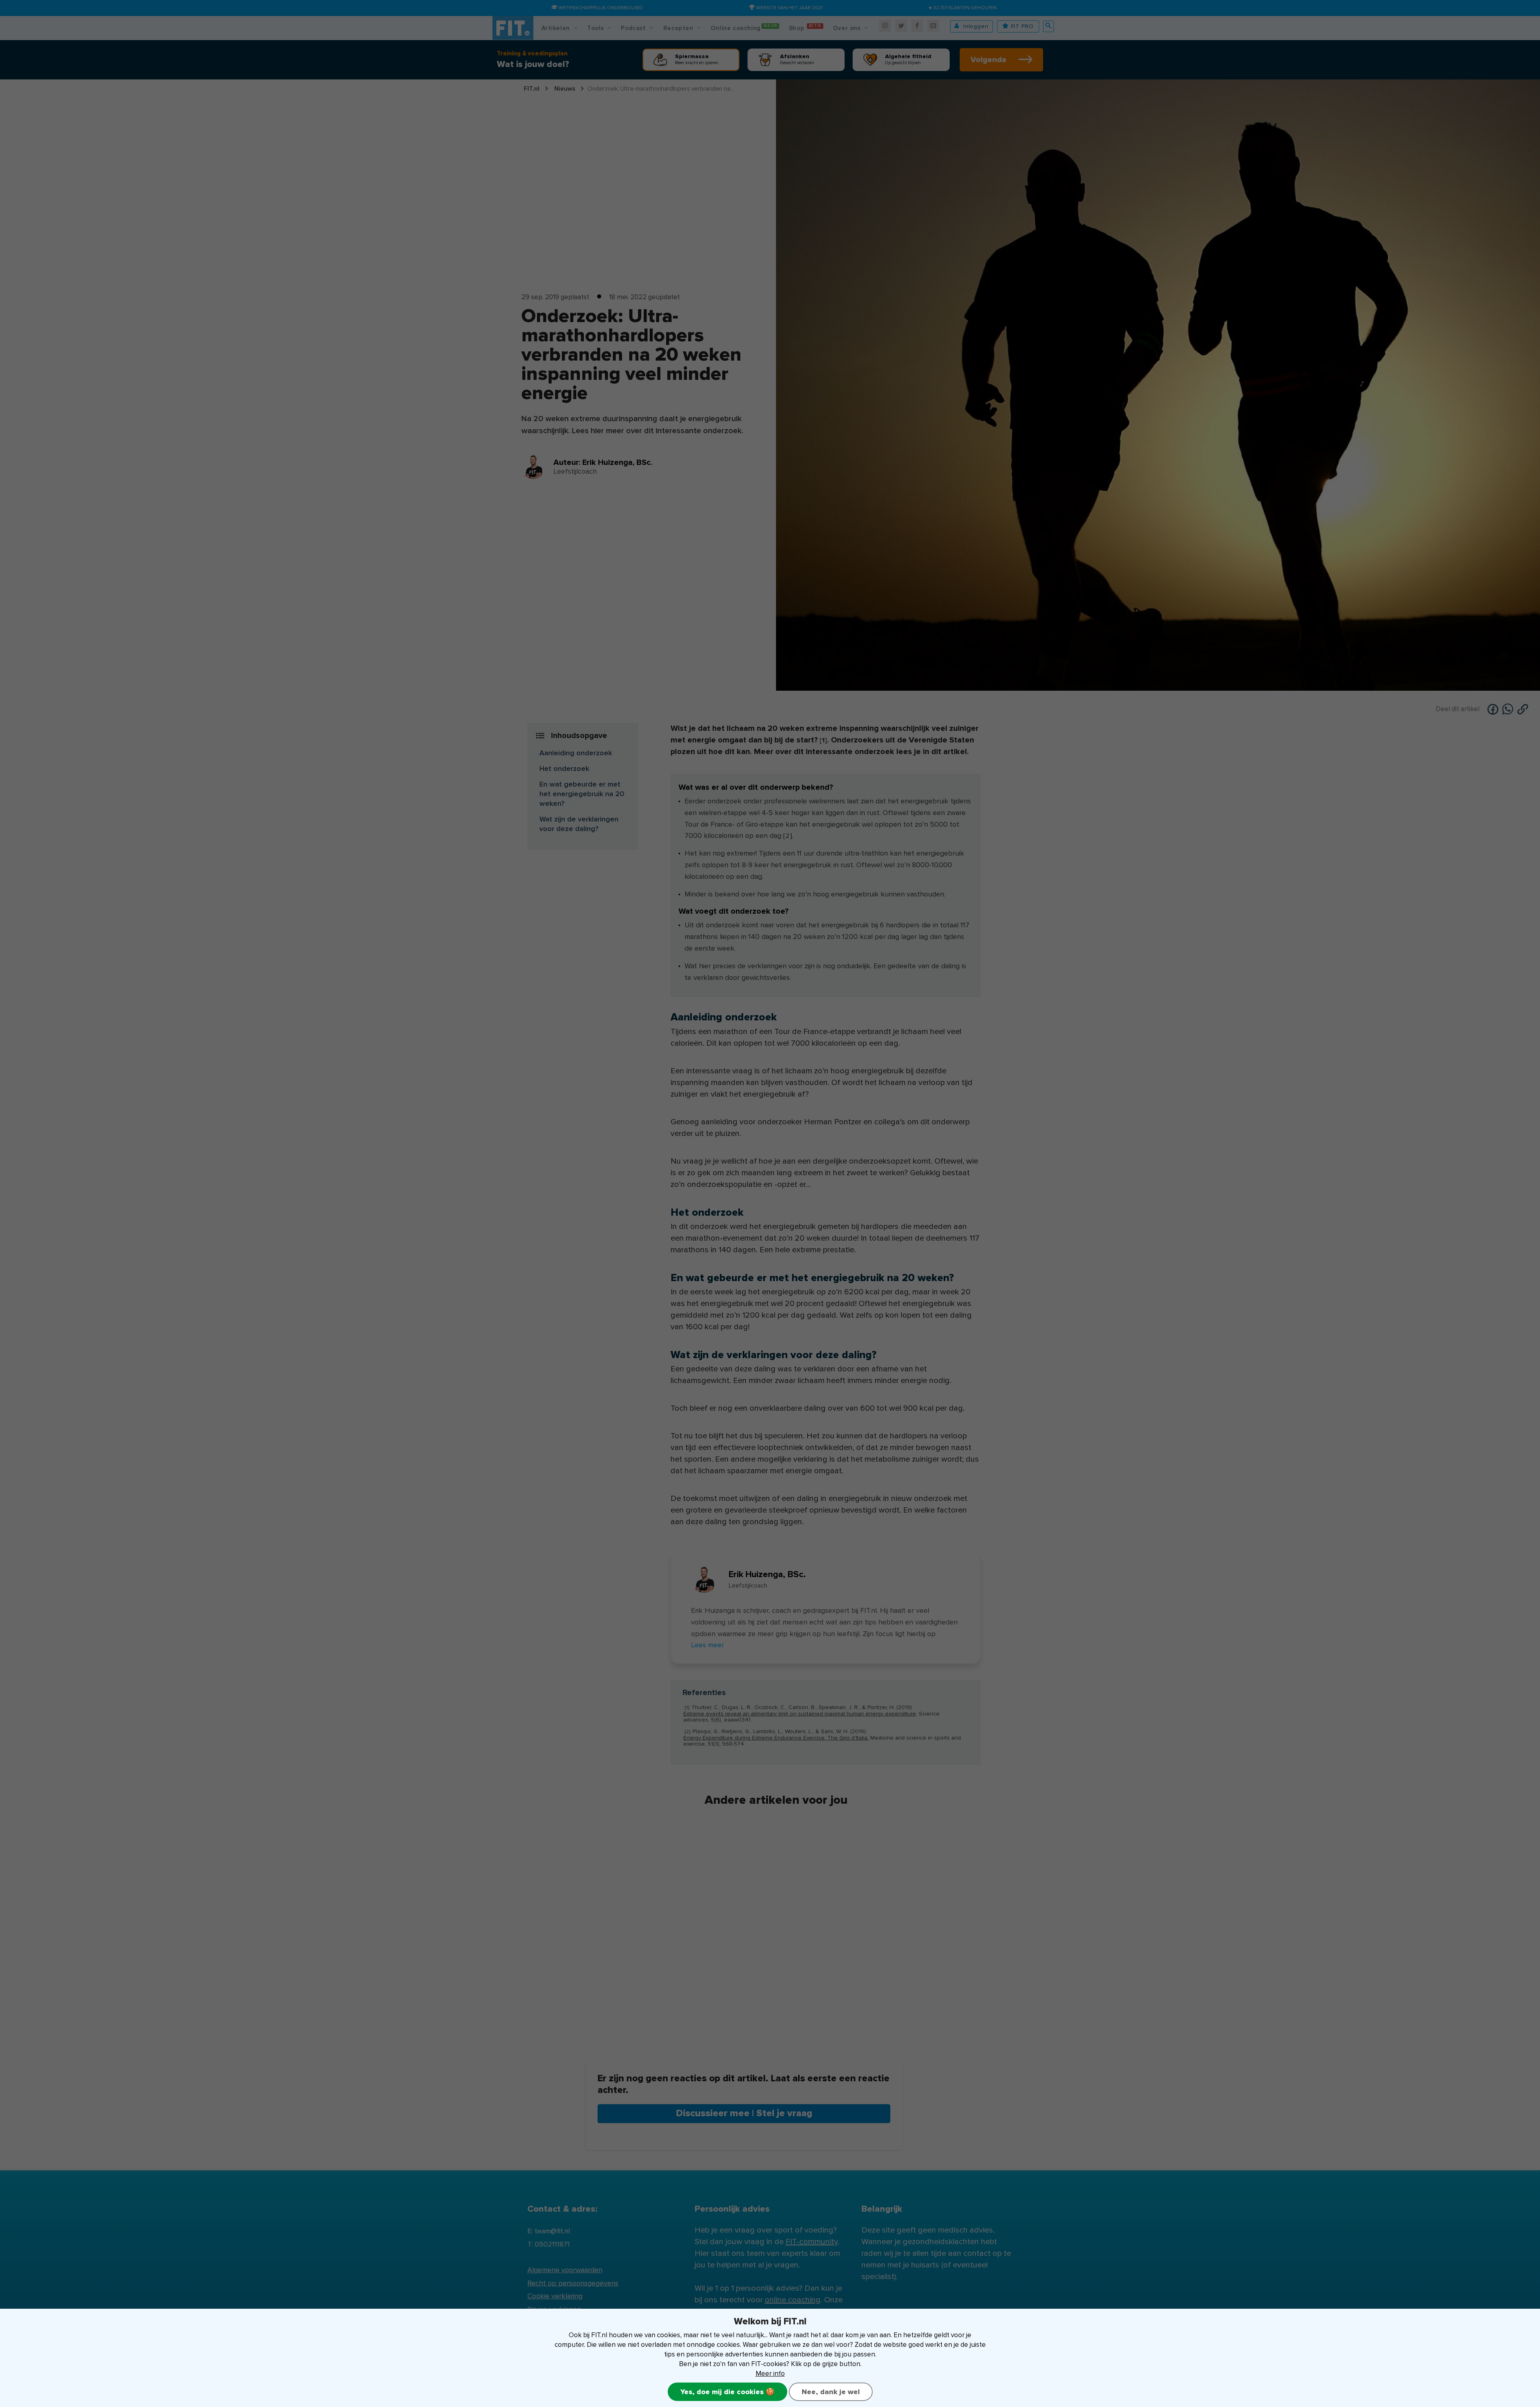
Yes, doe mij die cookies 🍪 (727, 2392)
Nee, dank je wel (831, 2392)
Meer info (770, 2374)
